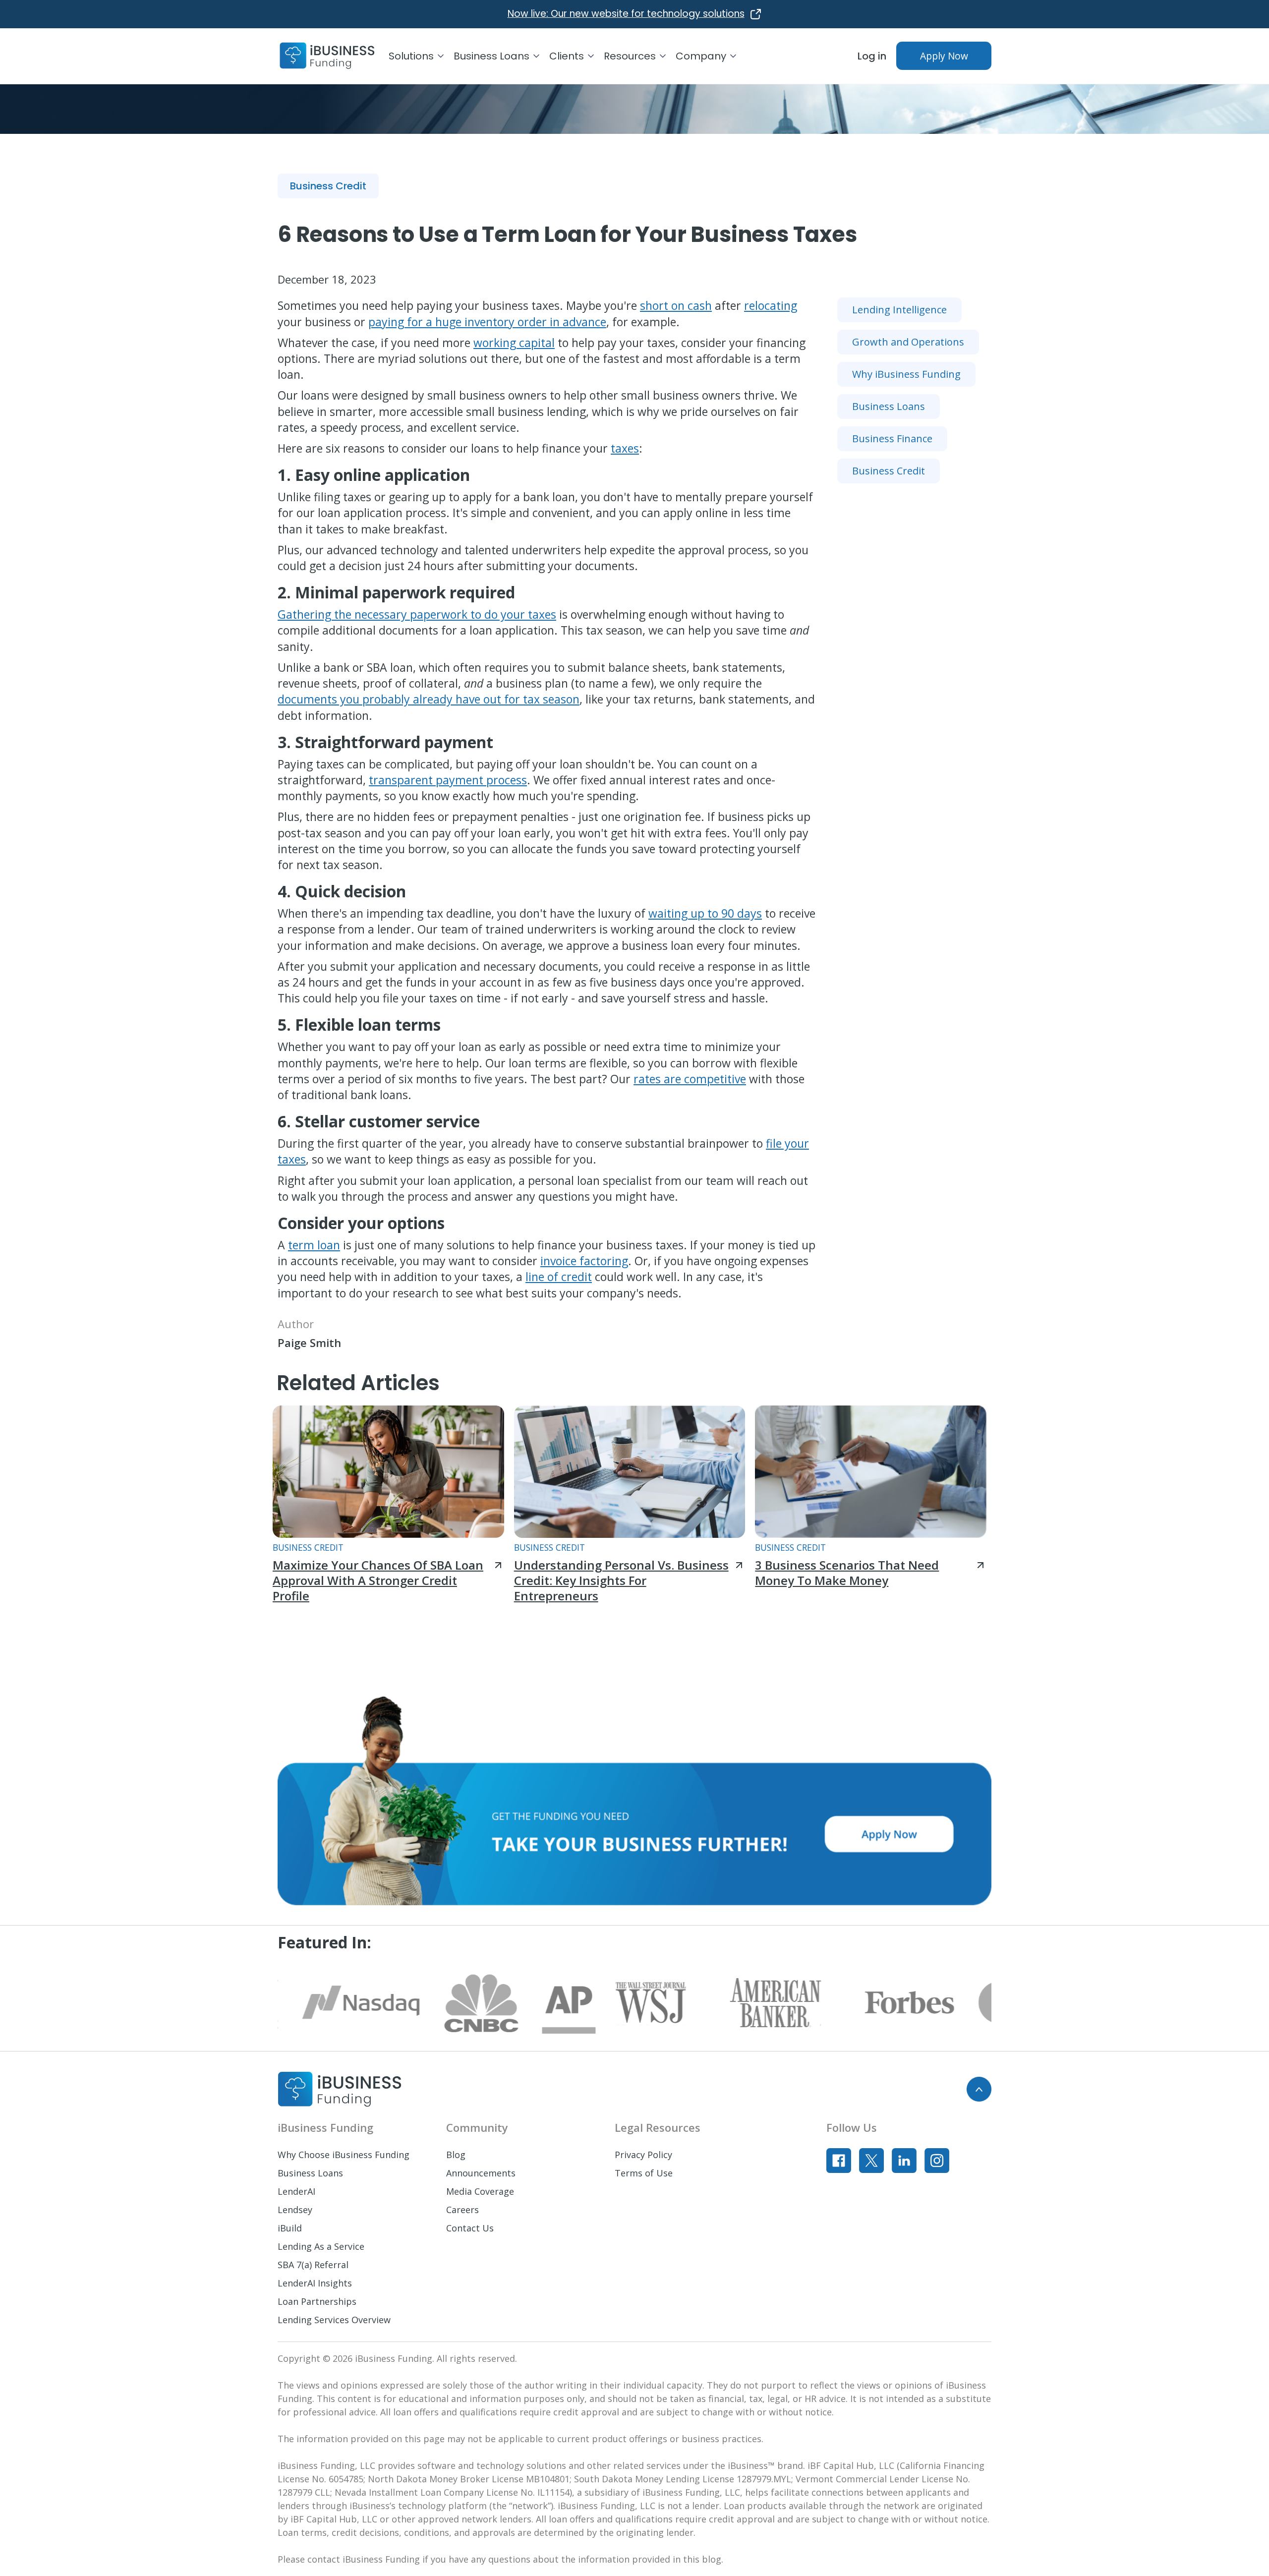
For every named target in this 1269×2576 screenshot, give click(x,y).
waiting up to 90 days (705, 913)
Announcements (481, 2173)
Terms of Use (644, 2173)
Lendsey (295, 2210)
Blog (456, 2155)
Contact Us (470, 2228)
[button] (421, 56)
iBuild (290, 2228)
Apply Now (944, 56)
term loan (314, 1245)
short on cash (676, 305)
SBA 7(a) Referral (313, 2265)
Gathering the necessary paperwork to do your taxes (417, 614)
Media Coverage (480, 2191)
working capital (514, 343)
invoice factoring (584, 1261)
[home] (327, 56)
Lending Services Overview (334, 2320)
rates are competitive (690, 1079)
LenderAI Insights (315, 2283)
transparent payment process (448, 780)
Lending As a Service (321, 2246)
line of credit (559, 1277)
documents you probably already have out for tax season (429, 699)
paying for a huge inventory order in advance (487, 322)
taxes (625, 448)
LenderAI (296, 2191)
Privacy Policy (643, 2155)
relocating (771, 305)
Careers (462, 2210)
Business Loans (310, 2173)
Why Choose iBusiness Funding (344, 2155)
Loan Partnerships (317, 2301)
